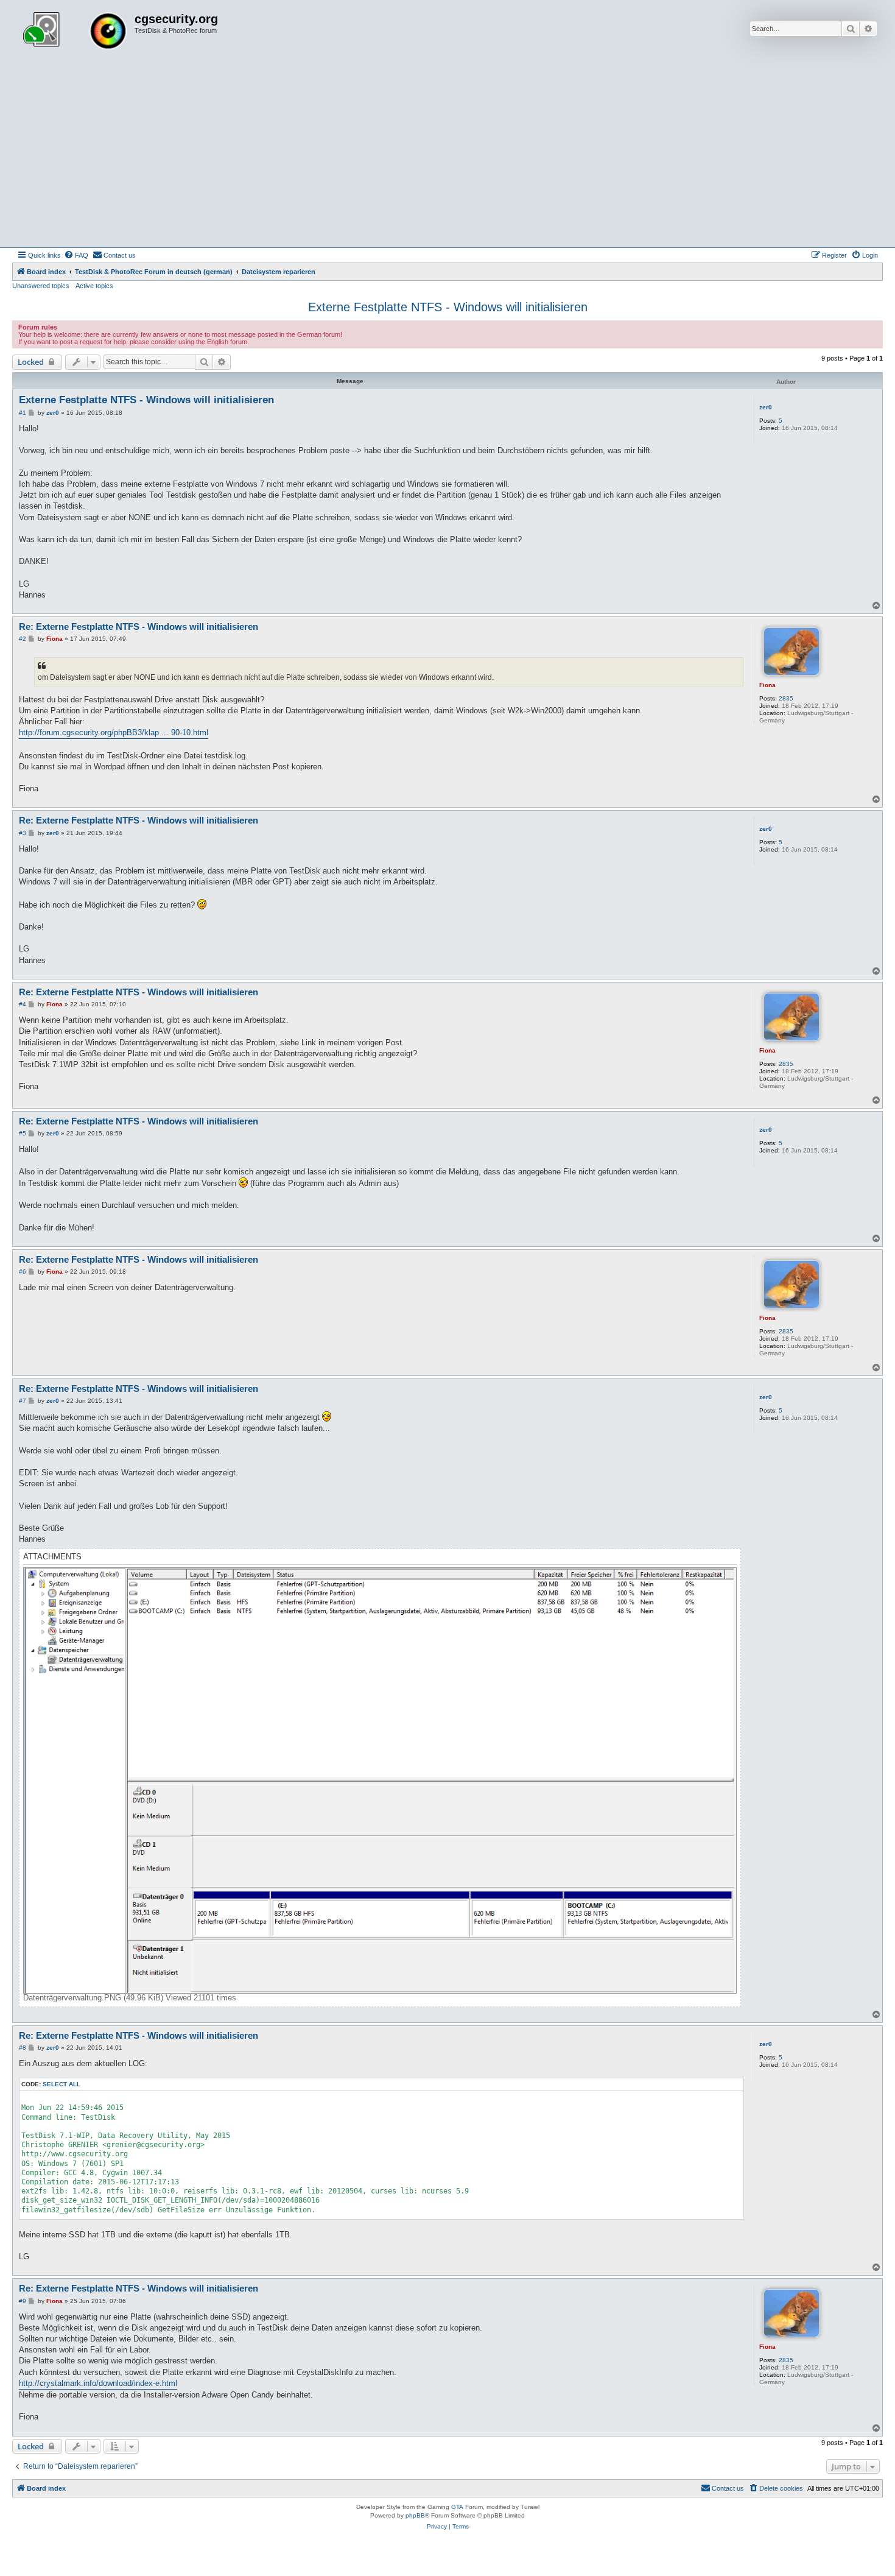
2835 (786, 698)
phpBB (415, 2515)
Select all (61, 2084)
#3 (23, 833)
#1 (23, 413)
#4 (23, 1004)
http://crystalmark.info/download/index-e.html (98, 2383)
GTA (457, 2507)
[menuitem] (76, 255)
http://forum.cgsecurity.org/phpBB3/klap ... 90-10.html (114, 732)
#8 (23, 2048)
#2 (23, 639)
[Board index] (75, 32)
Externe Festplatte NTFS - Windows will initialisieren (448, 307)
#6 (23, 1272)
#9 (23, 2301)
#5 (23, 1133)
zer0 (766, 407)
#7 (23, 1401)
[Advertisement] (447, 156)
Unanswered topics (41, 286)
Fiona (767, 685)
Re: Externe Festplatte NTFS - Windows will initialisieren (139, 626)
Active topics (94, 286)
